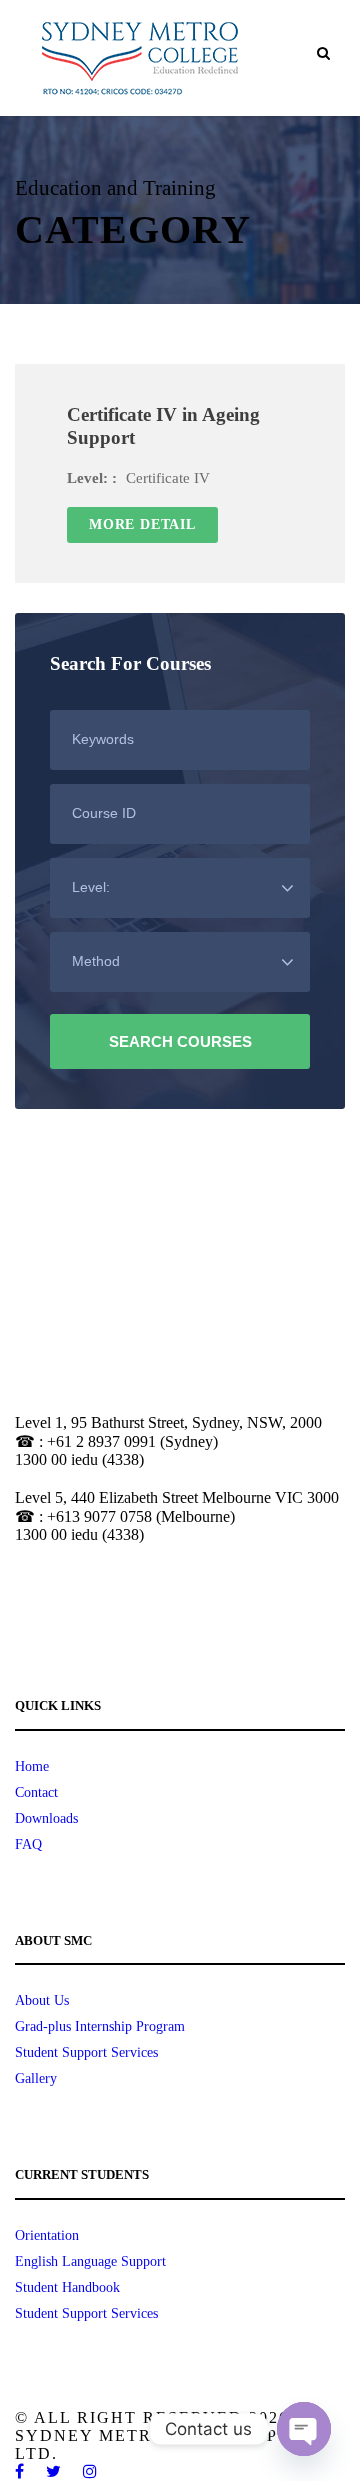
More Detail (142, 524)
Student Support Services (86, 2052)
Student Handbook (67, 2287)
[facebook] (20, 2471)
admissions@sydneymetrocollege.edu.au (125, 1609)
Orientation (47, 2235)
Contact (36, 1792)
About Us (42, 2000)
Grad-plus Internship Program (100, 2026)
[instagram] (91, 2471)
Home (32, 1766)
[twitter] (54, 2471)
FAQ (28, 1844)
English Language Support (90, 2261)
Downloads (46, 1818)
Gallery (36, 2078)
